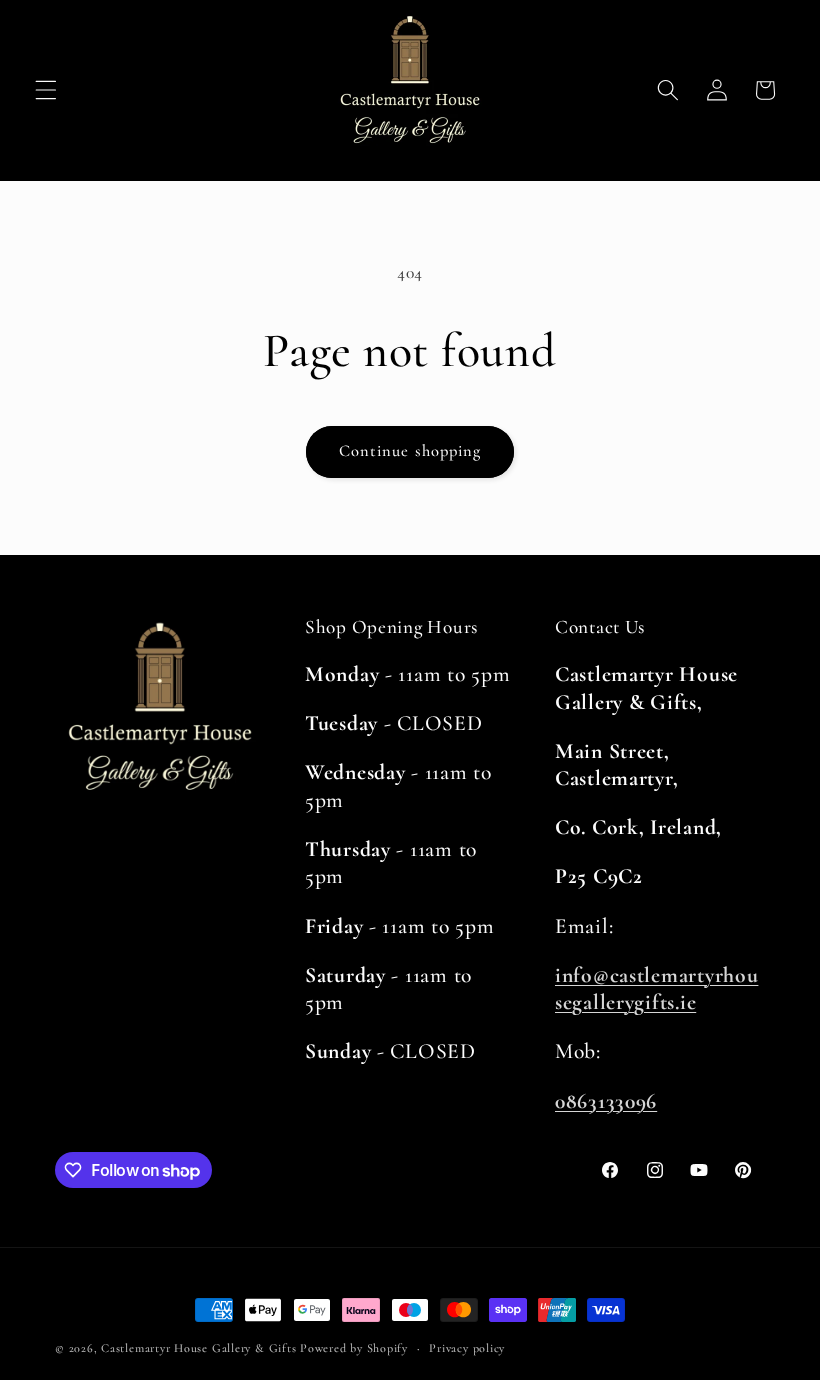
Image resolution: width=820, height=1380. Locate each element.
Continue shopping (410, 451)
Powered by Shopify (354, 1348)
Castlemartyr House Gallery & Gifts (198, 1348)
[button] (46, 90)
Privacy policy (467, 1348)
